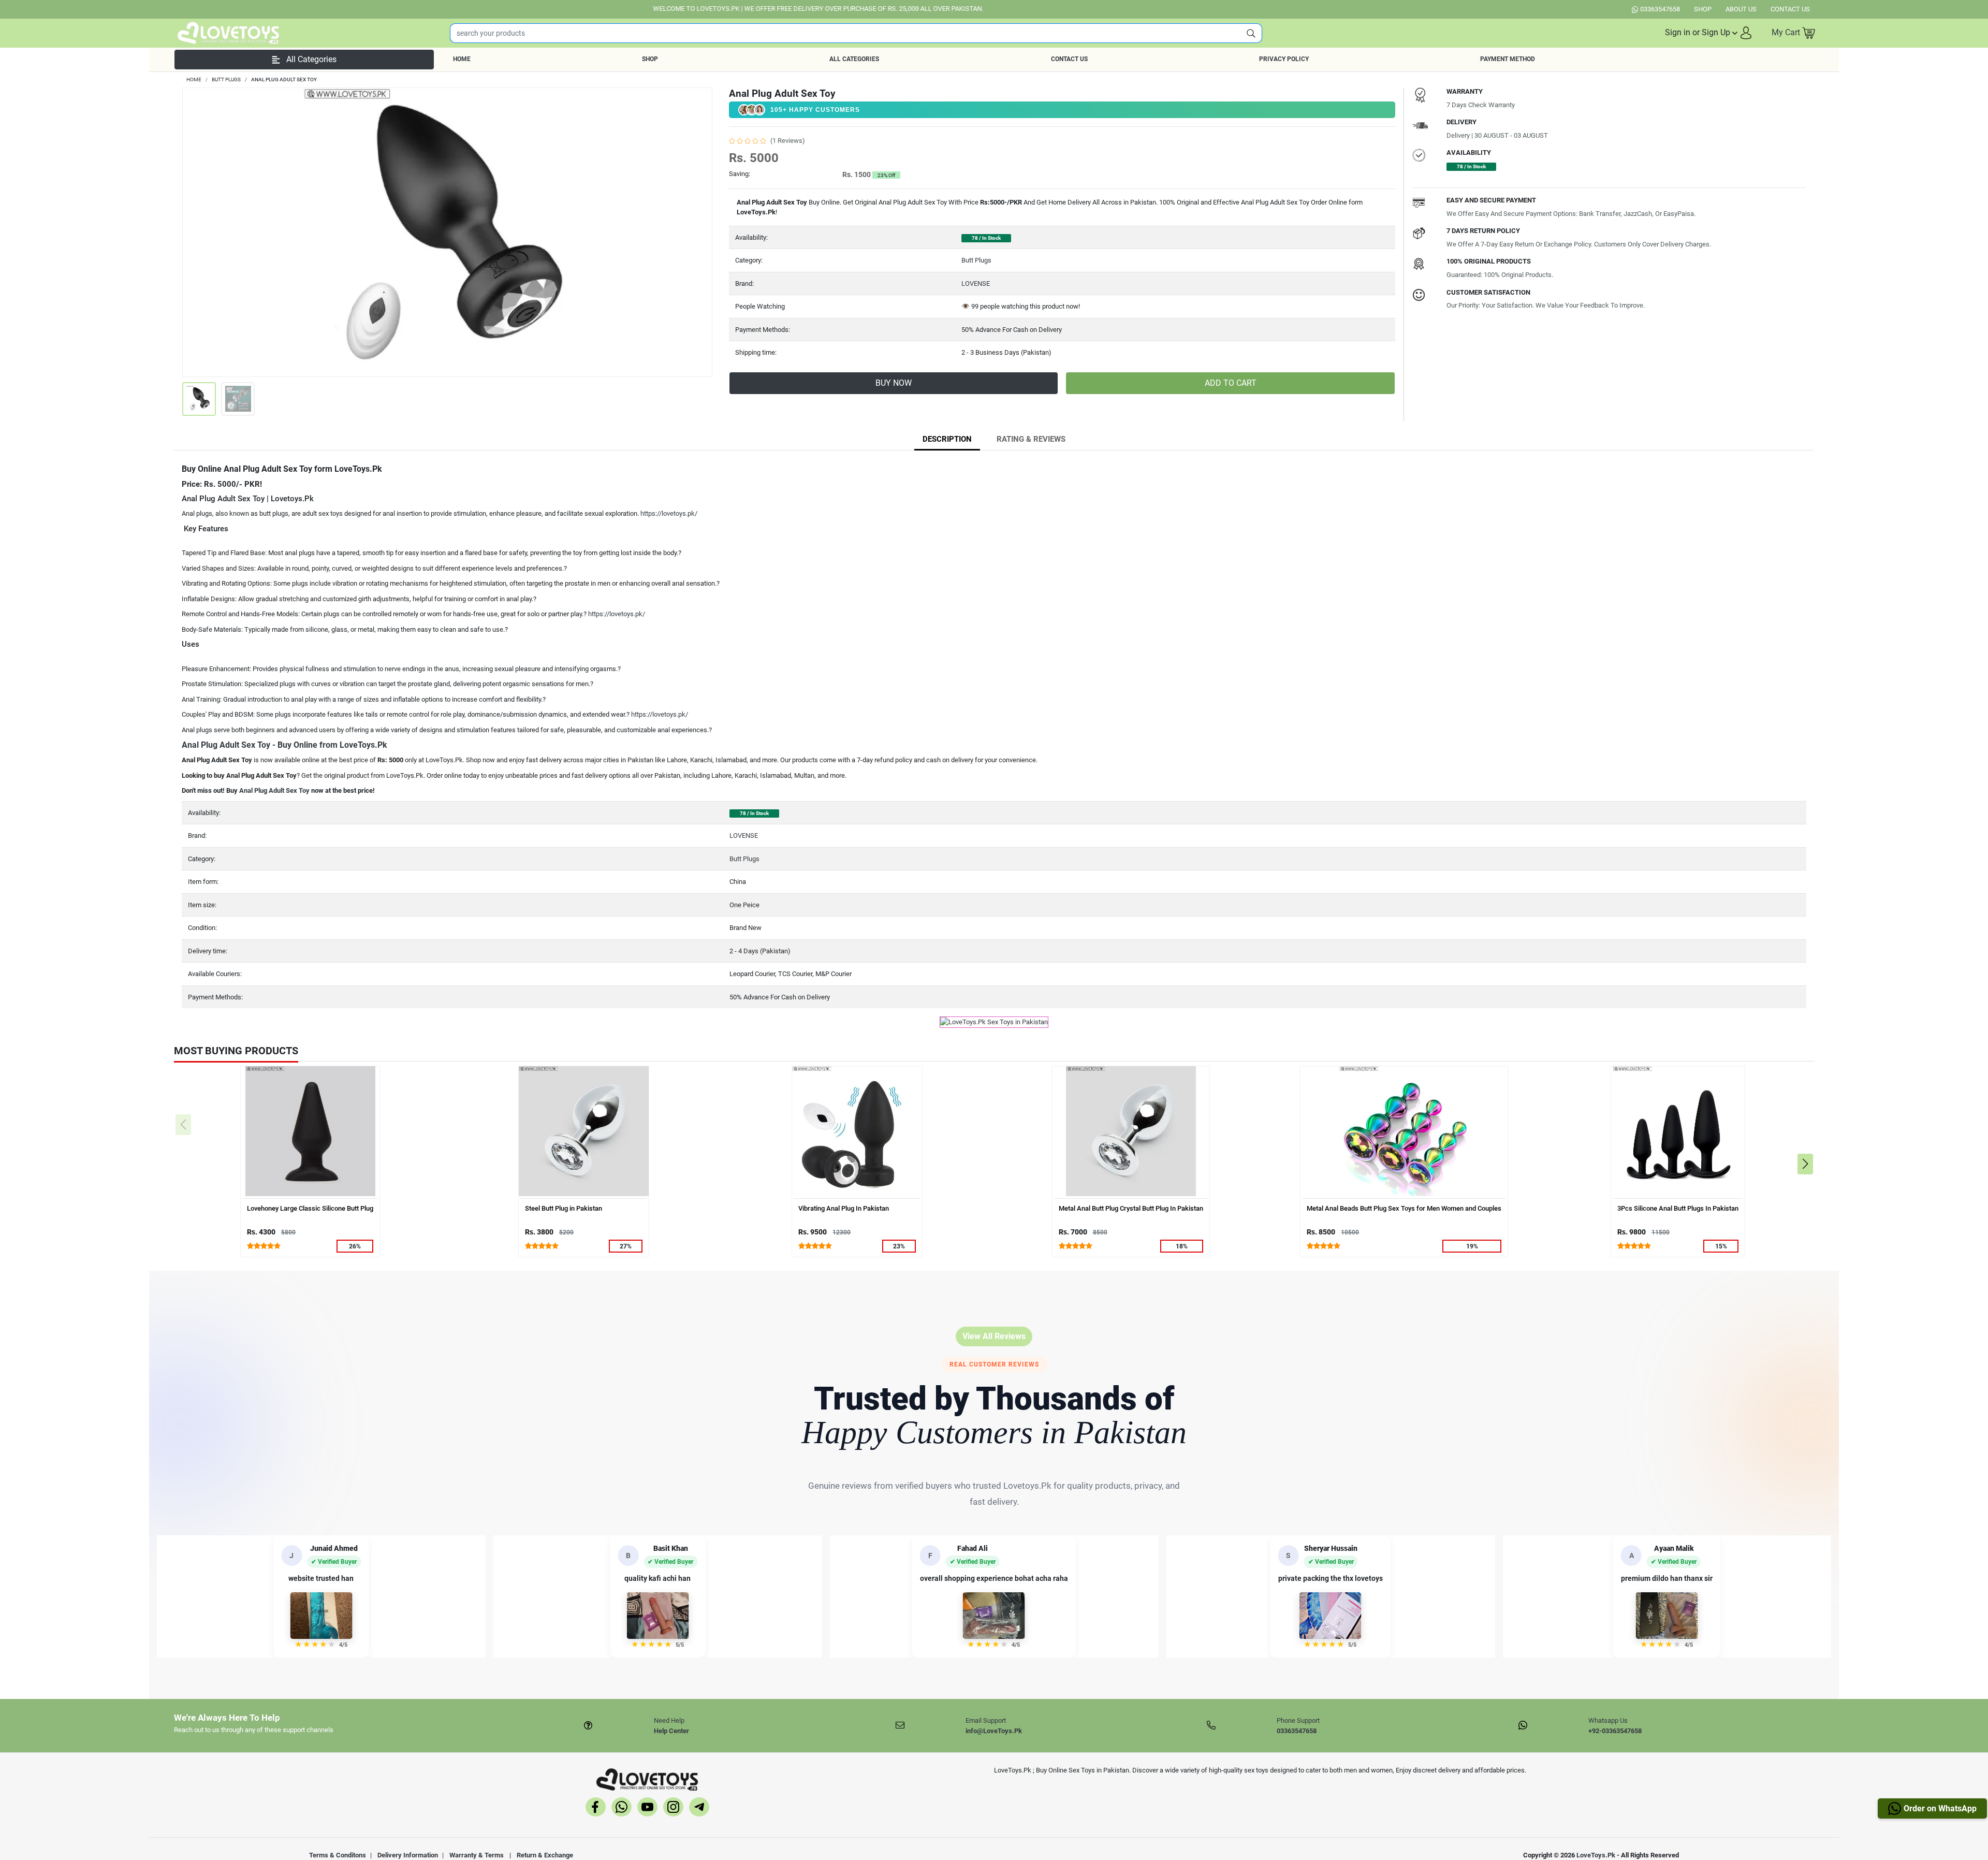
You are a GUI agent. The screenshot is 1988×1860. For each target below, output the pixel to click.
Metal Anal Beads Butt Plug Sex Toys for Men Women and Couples (1404, 1208)
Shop (1703, 9)
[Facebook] (596, 1808)
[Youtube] (647, 1808)
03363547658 (1660, 9)
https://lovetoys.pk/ (669, 513)
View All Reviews (994, 1336)
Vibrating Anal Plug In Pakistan (844, 1208)
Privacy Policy (1284, 59)
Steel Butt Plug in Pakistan (564, 1208)
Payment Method (1508, 59)
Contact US (1790, 9)
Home (462, 59)
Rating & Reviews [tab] (1031, 439)
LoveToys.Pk (1596, 1855)
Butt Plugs (976, 260)
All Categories (854, 59)
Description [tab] (947, 439)
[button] (1709, 33)
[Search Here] (1251, 33)
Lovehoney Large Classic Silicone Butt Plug (310, 1208)
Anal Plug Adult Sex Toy (274, 790)
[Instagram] (673, 1808)
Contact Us (1069, 59)
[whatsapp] (622, 1808)
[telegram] (699, 1808)
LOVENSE (976, 284)
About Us (1741, 9)
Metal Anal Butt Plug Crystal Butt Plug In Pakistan (1131, 1208)
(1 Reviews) (788, 141)
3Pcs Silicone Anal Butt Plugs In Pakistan (1678, 1208)
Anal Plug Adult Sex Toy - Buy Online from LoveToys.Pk (284, 745)
